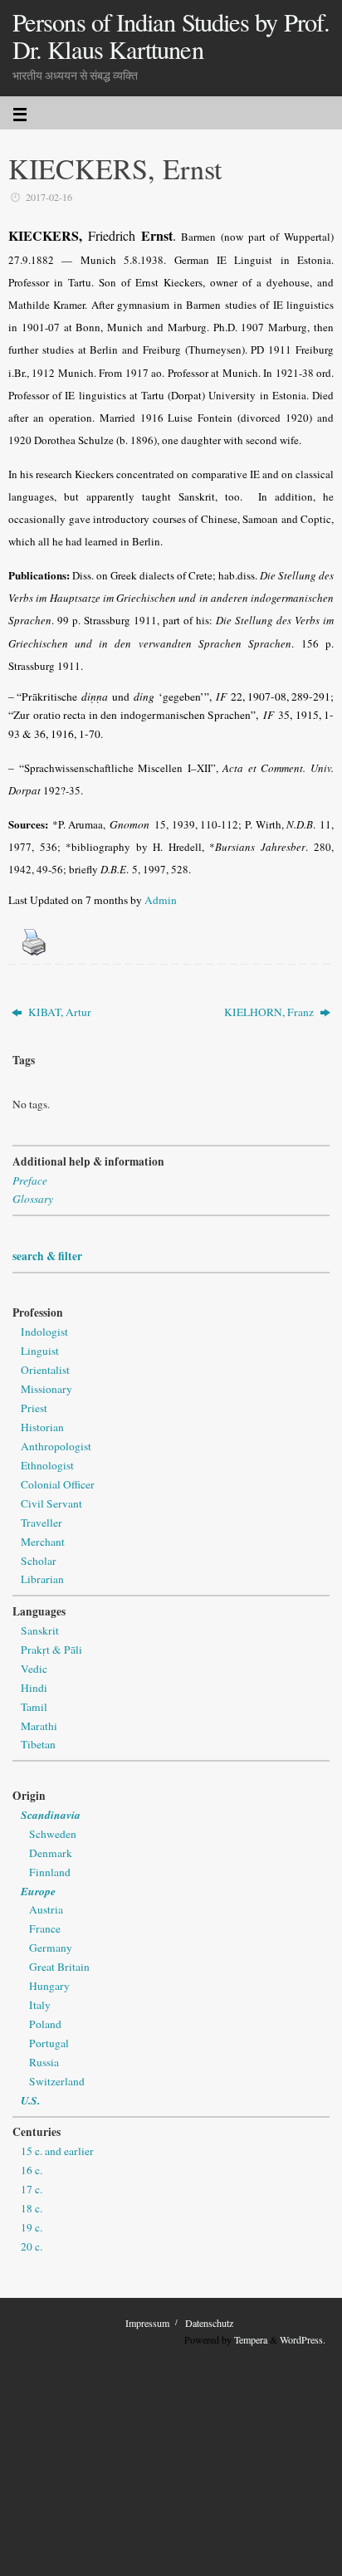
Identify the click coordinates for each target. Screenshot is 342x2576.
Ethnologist (47, 1465)
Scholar (39, 1561)
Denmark (51, 1853)
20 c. (32, 2246)
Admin (161, 900)
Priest (34, 1408)
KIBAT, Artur (59, 1012)
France (45, 1928)
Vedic (34, 1669)
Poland (45, 2024)
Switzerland (57, 2081)
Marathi (39, 1726)
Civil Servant (51, 1503)
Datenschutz (209, 2323)
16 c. (32, 2170)
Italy (40, 2005)
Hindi (34, 1688)
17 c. (32, 2189)
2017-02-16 (49, 197)
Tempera (251, 2339)
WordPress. (303, 2339)
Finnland (50, 1872)
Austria (46, 1909)
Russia (44, 2062)
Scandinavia (51, 1814)
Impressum (147, 2323)
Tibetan (38, 1744)
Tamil (34, 1707)
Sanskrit (40, 1630)
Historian (42, 1427)
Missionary (46, 1389)
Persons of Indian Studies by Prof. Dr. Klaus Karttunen (171, 36)
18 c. (32, 2208)
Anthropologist (56, 1446)
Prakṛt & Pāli (51, 1650)
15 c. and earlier (57, 2151)
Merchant (43, 1542)
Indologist (44, 1332)
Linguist (40, 1351)
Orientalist (45, 1370)
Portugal (49, 2043)
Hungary (49, 1986)
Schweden (53, 1834)
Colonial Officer (58, 1484)
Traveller (42, 1523)
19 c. (32, 2227)
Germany (51, 1948)
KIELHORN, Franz (270, 1012)
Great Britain (59, 1967)
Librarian (42, 1579)
